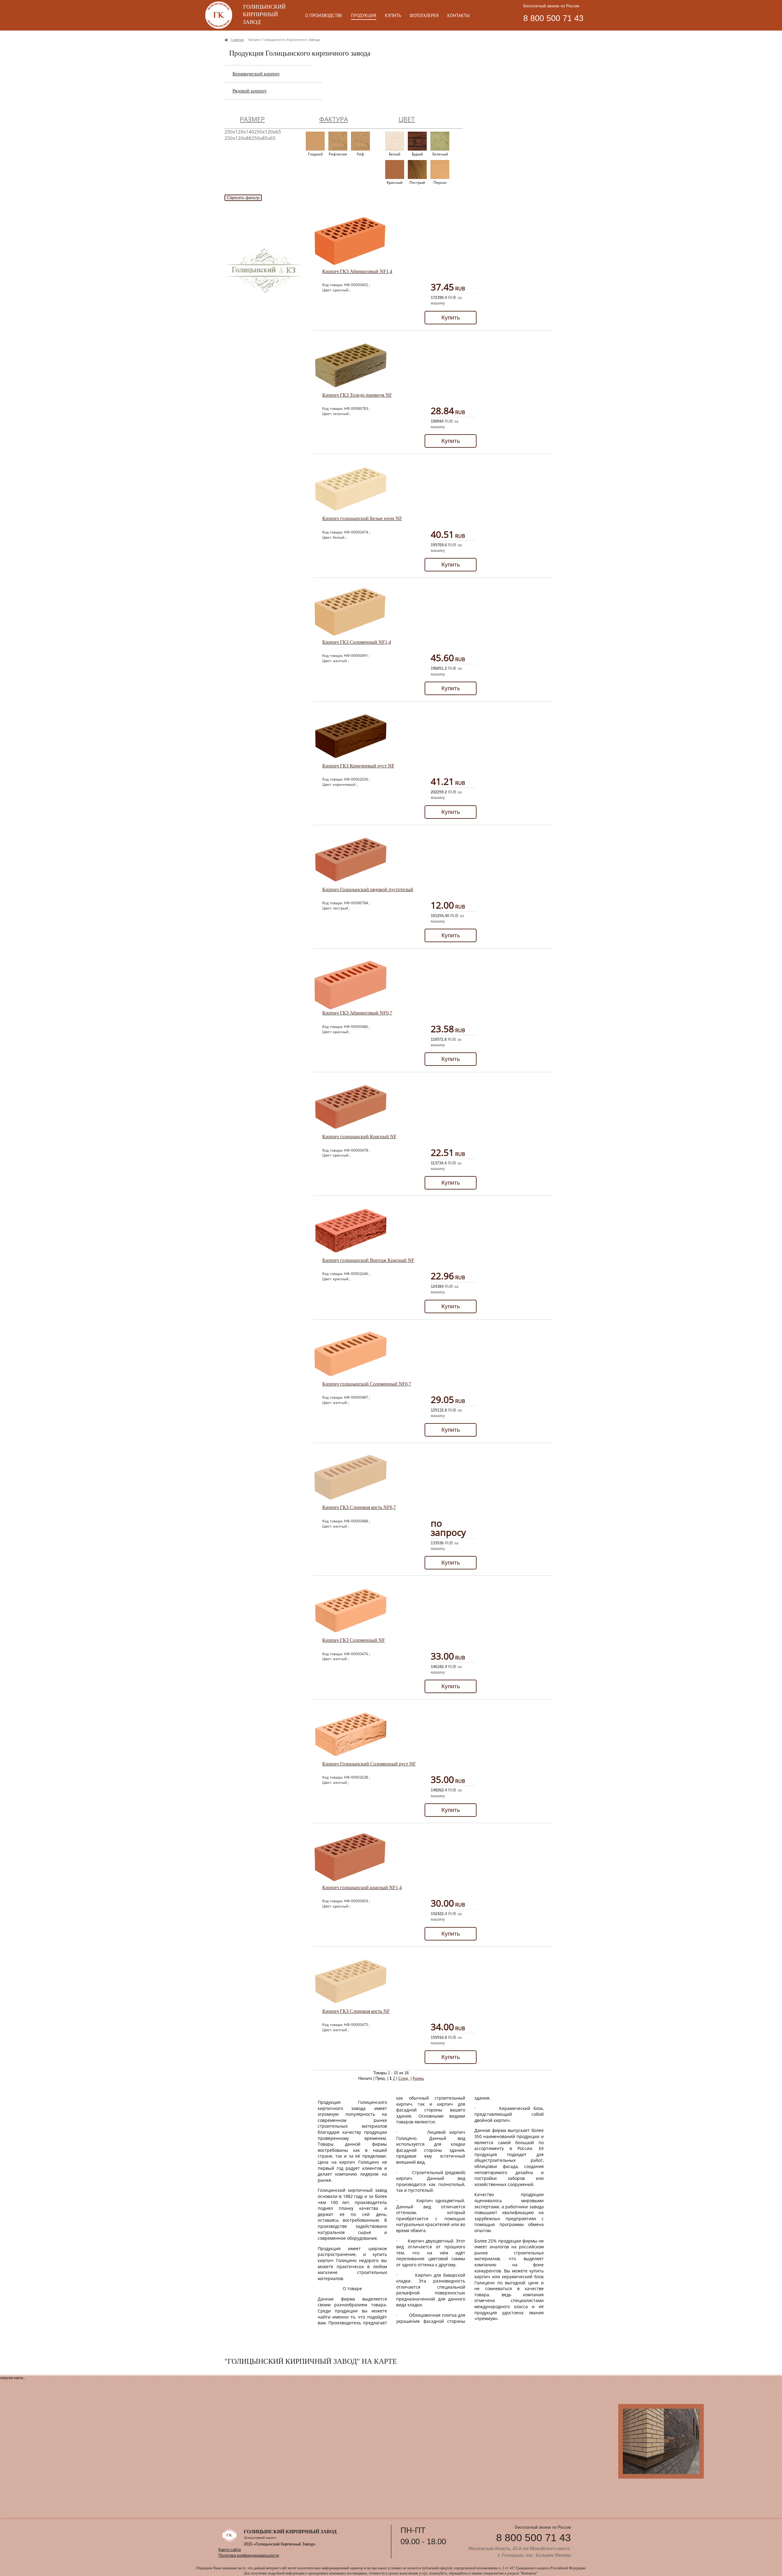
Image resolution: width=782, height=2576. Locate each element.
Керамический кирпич (256, 74)
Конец (418, 2078)
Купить (451, 317)
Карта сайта (230, 2550)
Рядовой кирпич (249, 91)
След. (404, 2078)
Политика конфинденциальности (249, 2555)
